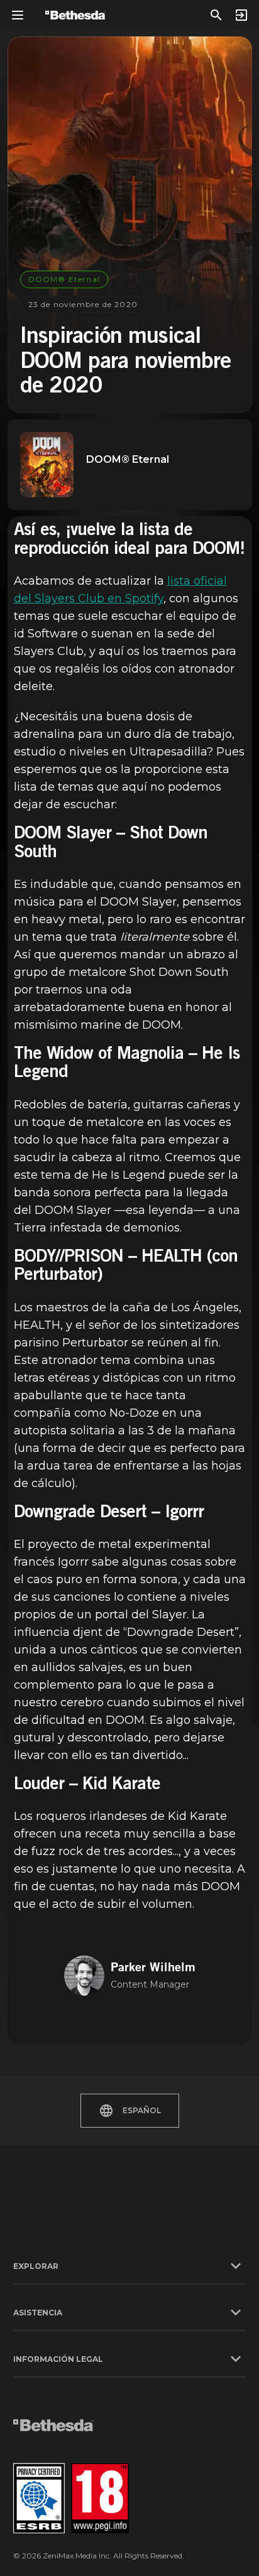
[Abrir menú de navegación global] (18, 15)
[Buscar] (216, 15)
